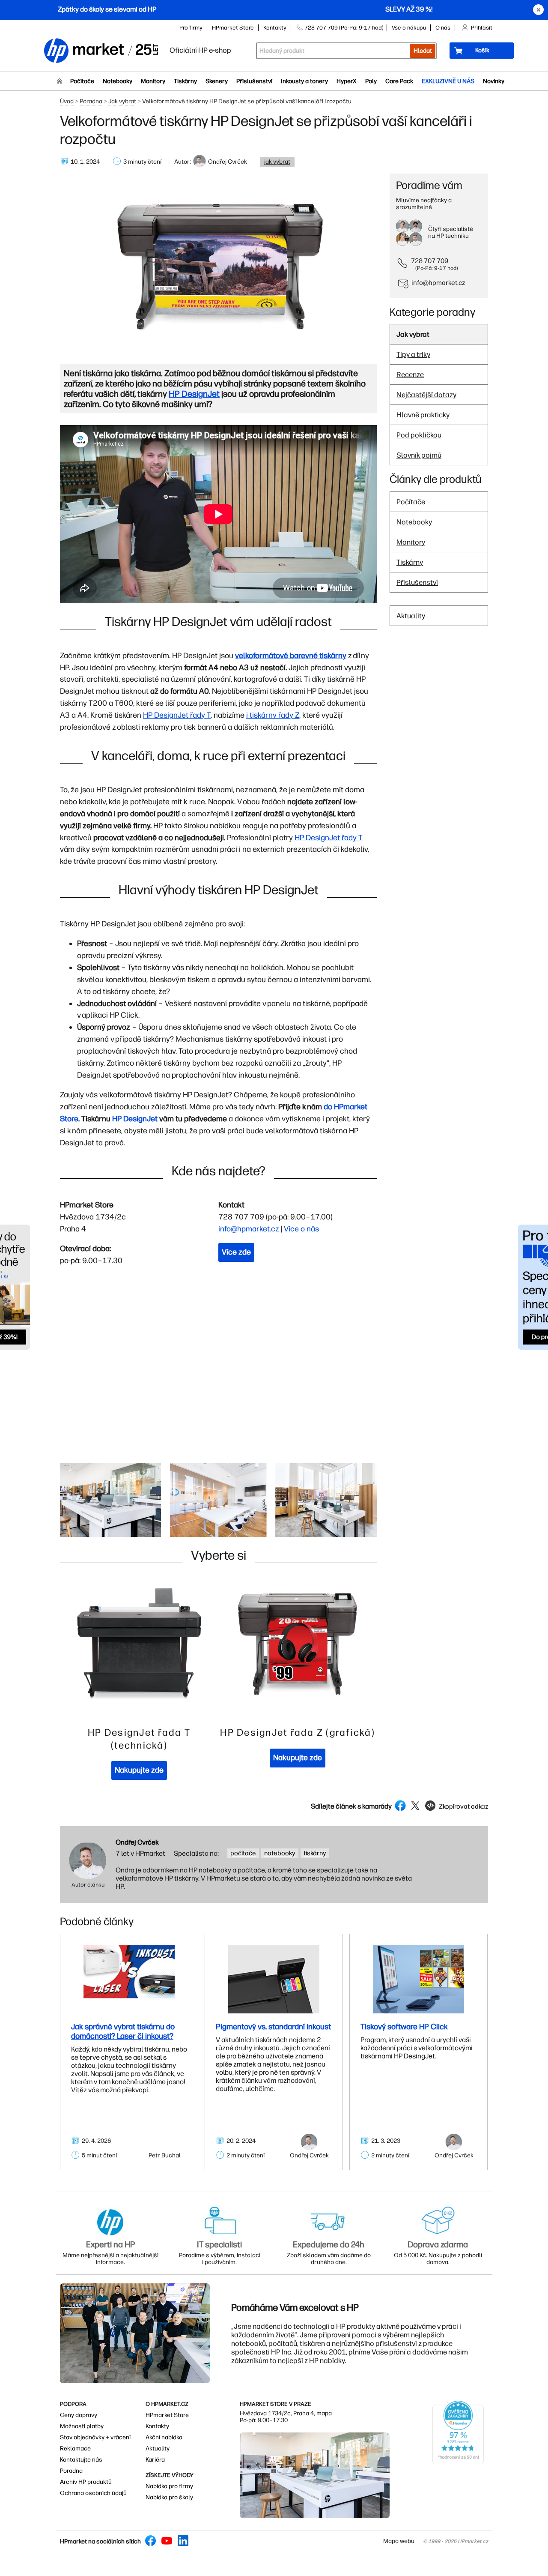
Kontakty (275, 28)
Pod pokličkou (419, 435)
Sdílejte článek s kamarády (351, 1806)
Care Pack (399, 81)
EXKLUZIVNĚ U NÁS (448, 81)
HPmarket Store (233, 28)
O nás (443, 28)
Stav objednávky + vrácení (95, 2437)
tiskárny (315, 1853)
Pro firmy (191, 28)
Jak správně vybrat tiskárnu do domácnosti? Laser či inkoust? (123, 2031)
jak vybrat (277, 162)
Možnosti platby (82, 2426)
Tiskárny (185, 81)
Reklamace (75, 2449)
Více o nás (301, 1229)
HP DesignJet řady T (177, 715)
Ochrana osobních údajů (93, 2493)
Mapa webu (399, 2541)
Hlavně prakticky (423, 415)
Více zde (236, 1252)
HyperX (347, 81)
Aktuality (411, 616)
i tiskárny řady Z (273, 715)
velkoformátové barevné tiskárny (291, 656)
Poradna (91, 101)
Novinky (494, 81)
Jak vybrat (122, 101)
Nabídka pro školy (169, 2497)
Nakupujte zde (139, 1770)
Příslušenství (254, 81)
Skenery (217, 81)
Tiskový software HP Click (404, 2027)
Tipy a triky (413, 354)
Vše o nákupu (409, 28)
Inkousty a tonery (304, 81)
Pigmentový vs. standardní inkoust (273, 2027)
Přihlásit (482, 28)
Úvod (67, 101)
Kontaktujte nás (81, 2460)
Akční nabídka (164, 2437)
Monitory (153, 81)
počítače (243, 1853)
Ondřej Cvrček (137, 1842)
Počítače (82, 81)
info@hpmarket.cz (249, 1229)
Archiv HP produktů (86, 2482)
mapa (324, 2413)
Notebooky (118, 81)
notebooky (280, 1853)
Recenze (410, 374)
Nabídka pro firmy (169, 2486)
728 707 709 (430, 261)
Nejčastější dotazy (426, 395)
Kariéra (155, 2460)
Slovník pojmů (419, 455)
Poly (371, 81)
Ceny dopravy (79, 2415)
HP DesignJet (135, 1119)
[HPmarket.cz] (101, 51)
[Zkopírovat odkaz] (456, 1814)
